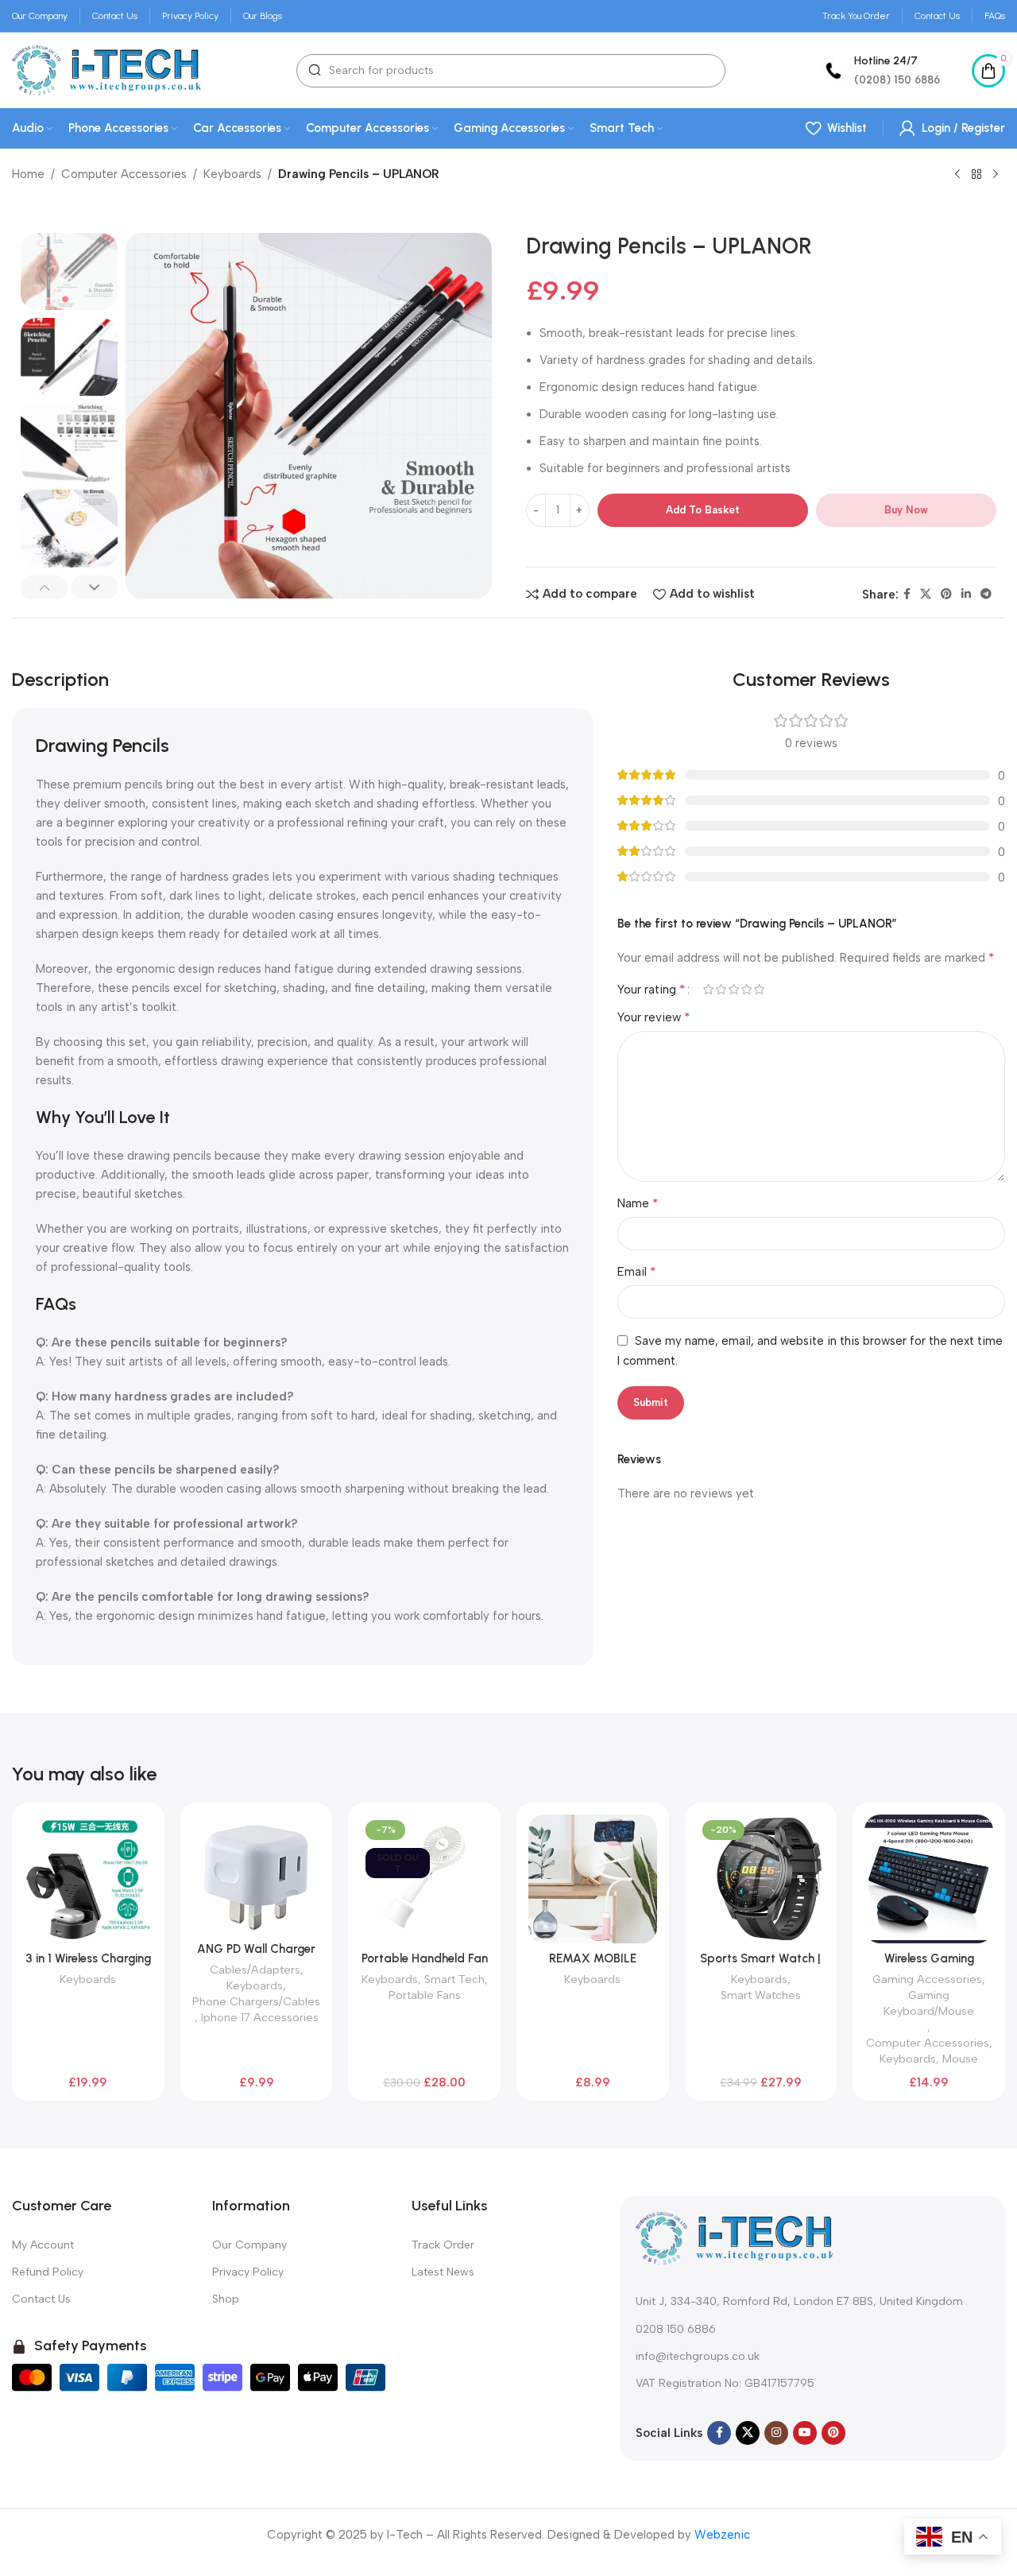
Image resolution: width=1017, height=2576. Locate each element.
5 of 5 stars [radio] (759, 989)
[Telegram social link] (986, 595)
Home (28, 174)
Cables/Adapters (255, 1970)
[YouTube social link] (805, 2433)
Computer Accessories (124, 174)
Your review (654, 1017)
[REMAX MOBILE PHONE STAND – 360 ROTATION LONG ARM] (593, 1879)
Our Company (249, 2245)
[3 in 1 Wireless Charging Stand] (88, 1879)
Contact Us (41, 2299)
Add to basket (703, 510)
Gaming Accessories (927, 1979)
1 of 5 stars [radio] (708, 989)
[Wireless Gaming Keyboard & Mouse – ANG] (929, 1879)
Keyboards (232, 174)
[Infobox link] (880, 70)
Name (638, 1203)
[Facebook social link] (907, 595)
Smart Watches (761, 1995)
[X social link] (926, 595)
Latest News (443, 2272)
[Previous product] (957, 175)
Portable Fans (425, 1995)
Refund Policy (48, 2272)
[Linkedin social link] (966, 595)
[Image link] (735, 2237)
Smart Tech (454, 1979)
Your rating (652, 990)
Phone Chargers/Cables (256, 2001)
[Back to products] (976, 175)
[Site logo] (106, 69)
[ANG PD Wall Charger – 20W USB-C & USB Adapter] (257, 1874)
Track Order (443, 2245)
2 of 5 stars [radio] (721, 989)
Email (637, 1271)
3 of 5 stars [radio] (733, 989)
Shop (226, 2299)
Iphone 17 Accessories (260, 2017)
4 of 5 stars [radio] (746, 989)
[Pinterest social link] (946, 595)
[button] (44, 587)
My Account (43, 2245)
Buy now (906, 510)
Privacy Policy (248, 2272)
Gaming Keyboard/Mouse (929, 2003)
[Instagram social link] (776, 2433)
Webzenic (722, 2535)
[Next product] (996, 175)
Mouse (960, 2059)
